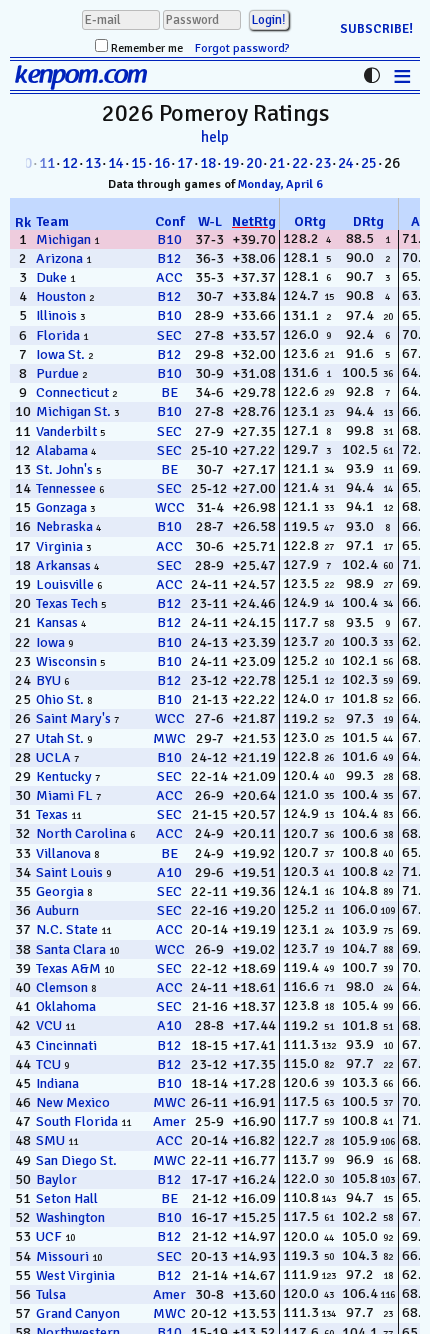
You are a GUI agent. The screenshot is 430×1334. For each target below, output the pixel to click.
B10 (169, 239)
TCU (48, 1064)
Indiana (57, 1083)
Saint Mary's (73, 718)
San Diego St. (76, 1160)
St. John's (64, 469)
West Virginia (75, 1275)
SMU (50, 1140)
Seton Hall (67, 1198)
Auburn (57, 910)
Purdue (57, 373)
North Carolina (81, 833)
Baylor (56, 1179)
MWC (169, 738)
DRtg (368, 221)
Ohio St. (60, 699)
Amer (169, 1121)
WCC (170, 507)
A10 (169, 872)
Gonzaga (61, 507)
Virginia (59, 546)
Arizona (59, 258)
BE (169, 392)
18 (208, 163)
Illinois (56, 315)
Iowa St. (60, 354)
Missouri (62, 1256)
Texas (52, 814)
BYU (48, 680)
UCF (49, 1236)
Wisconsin (66, 661)
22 (300, 163)
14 (116, 163)
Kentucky (64, 776)
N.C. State (67, 929)
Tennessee (66, 488)
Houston (61, 296)
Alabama (62, 450)
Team (52, 221)
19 (231, 163)
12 (70, 163)
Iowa (50, 642)
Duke (51, 277)
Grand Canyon (78, 1313)
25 (369, 163)
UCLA (53, 757)
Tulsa (51, 1294)
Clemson (62, 987)
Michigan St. (73, 411)
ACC (169, 277)
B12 (169, 258)
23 (323, 163)
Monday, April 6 (280, 184)
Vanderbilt (66, 431)
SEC (169, 335)
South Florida (77, 1121)
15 (139, 163)
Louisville (65, 584)
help (215, 137)
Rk (23, 222)
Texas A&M (68, 968)
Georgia (60, 891)
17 (185, 163)
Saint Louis (69, 872)
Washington (70, 1217)
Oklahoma (66, 1006)
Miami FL (64, 795)
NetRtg (254, 221)
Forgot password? (242, 48)
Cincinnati (66, 1045)
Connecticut (72, 392)
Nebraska (64, 526)
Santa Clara (71, 949)
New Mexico (73, 1102)
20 (254, 163)
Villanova (63, 853)
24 (346, 163)
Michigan (63, 239)
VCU (49, 1025)
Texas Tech (67, 603)
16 (162, 163)
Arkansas (63, 565)
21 (277, 163)
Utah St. (60, 738)
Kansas (57, 622)
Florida (58, 335)
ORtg (310, 221)
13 (93, 163)
